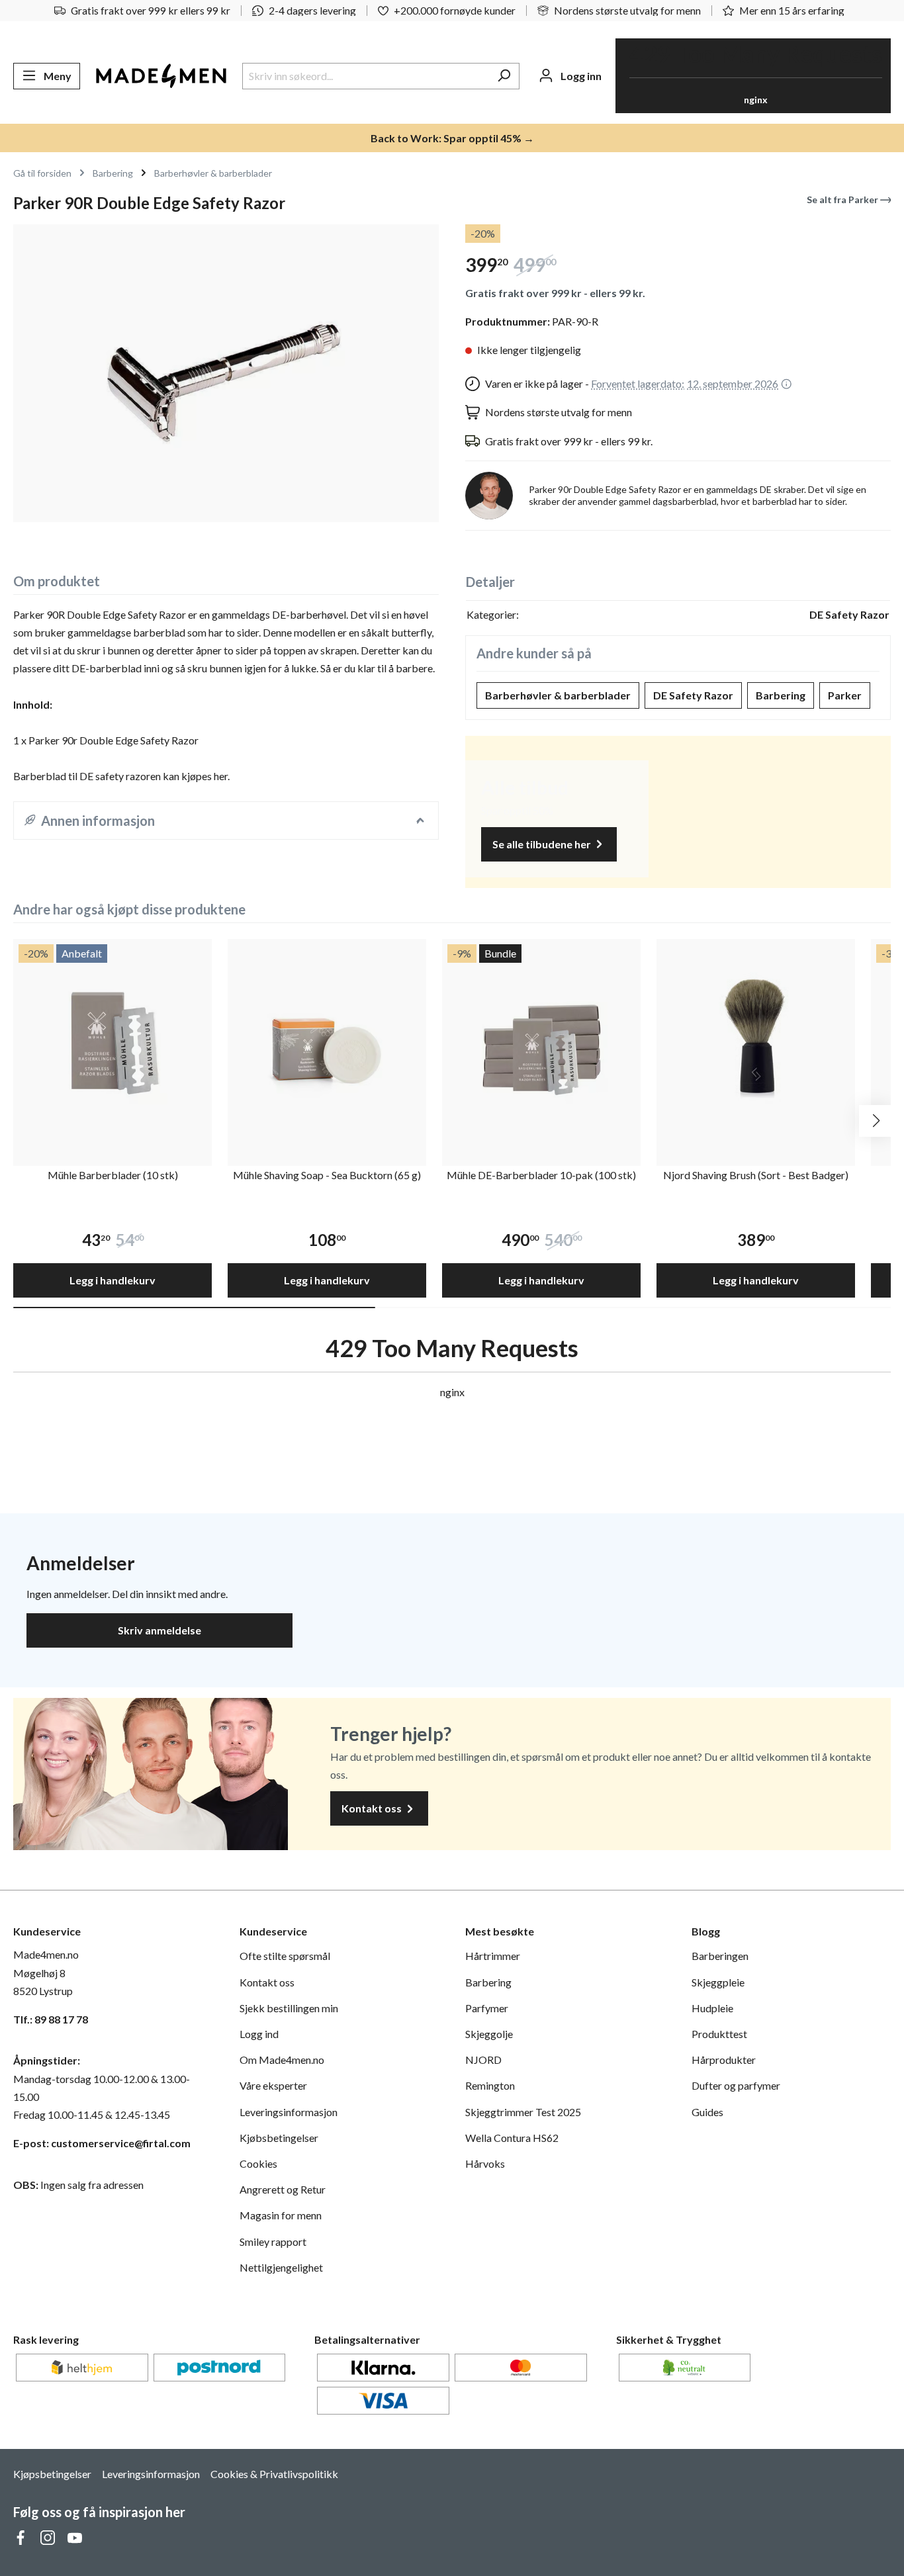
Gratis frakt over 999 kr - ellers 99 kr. (555, 293)
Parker (845, 695)
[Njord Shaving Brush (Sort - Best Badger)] (756, 1038)
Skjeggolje (489, 2034)
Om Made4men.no (282, 2060)
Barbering (781, 695)
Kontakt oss (373, 1808)
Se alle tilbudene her (543, 844)
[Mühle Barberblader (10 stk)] (113, 1038)
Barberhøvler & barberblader (558, 695)
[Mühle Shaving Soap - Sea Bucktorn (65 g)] (327, 1038)
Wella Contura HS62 (512, 2138)
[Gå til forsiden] (161, 76)
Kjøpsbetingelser (52, 2474)
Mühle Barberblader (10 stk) (113, 1175)
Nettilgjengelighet (281, 2267)
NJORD (483, 2060)
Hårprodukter (724, 2060)
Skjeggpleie (718, 1982)
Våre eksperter (273, 2085)
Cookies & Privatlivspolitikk (274, 2474)
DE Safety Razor (693, 695)
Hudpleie (712, 2008)
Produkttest (719, 2034)
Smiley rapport (273, 2242)
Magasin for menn (281, 2215)
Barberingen (720, 1956)
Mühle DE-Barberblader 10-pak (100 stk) (541, 1175)
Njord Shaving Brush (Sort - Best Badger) (756, 1175)
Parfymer (487, 2008)
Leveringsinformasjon (289, 2112)
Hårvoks (485, 2163)
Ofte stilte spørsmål (285, 1956)
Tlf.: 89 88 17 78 (51, 2019)
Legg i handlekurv (113, 1280)
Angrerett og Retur (283, 2189)
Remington (490, 2085)
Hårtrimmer (493, 1956)
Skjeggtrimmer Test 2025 (523, 2112)
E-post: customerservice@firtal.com (102, 2143)
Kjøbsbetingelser (279, 2138)
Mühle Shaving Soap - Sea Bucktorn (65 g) (327, 1175)
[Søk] (504, 76)
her (221, 776)
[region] (226, 373)
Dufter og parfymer (736, 2085)
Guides (707, 2112)
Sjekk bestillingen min (289, 2008)
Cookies (258, 2163)
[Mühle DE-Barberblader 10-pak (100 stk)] (541, 1038)
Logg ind (259, 2034)
